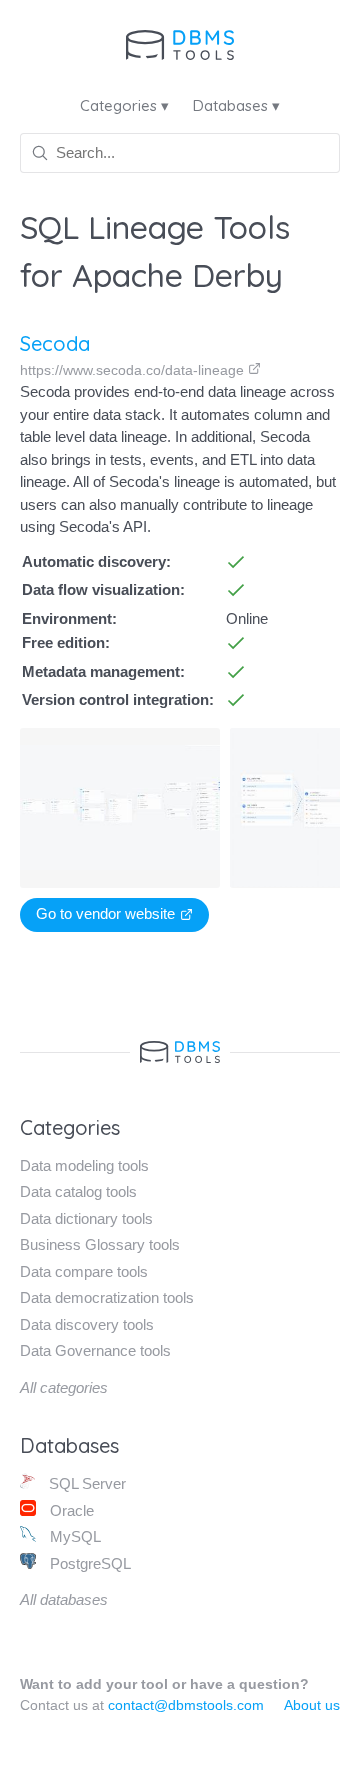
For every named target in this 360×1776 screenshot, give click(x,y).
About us (312, 1705)
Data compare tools (84, 1271)
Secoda (55, 343)
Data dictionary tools (86, 1218)
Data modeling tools (84, 1165)
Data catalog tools (78, 1191)
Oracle (70, 1510)
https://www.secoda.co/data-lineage (134, 370)
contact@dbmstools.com (186, 1705)
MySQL (73, 1536)
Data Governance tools (95, 1350)
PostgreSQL (88, 1563)
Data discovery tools (87, 1324)
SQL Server (85, 1483)
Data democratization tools (107, 1297)
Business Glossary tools (100, 1244)
